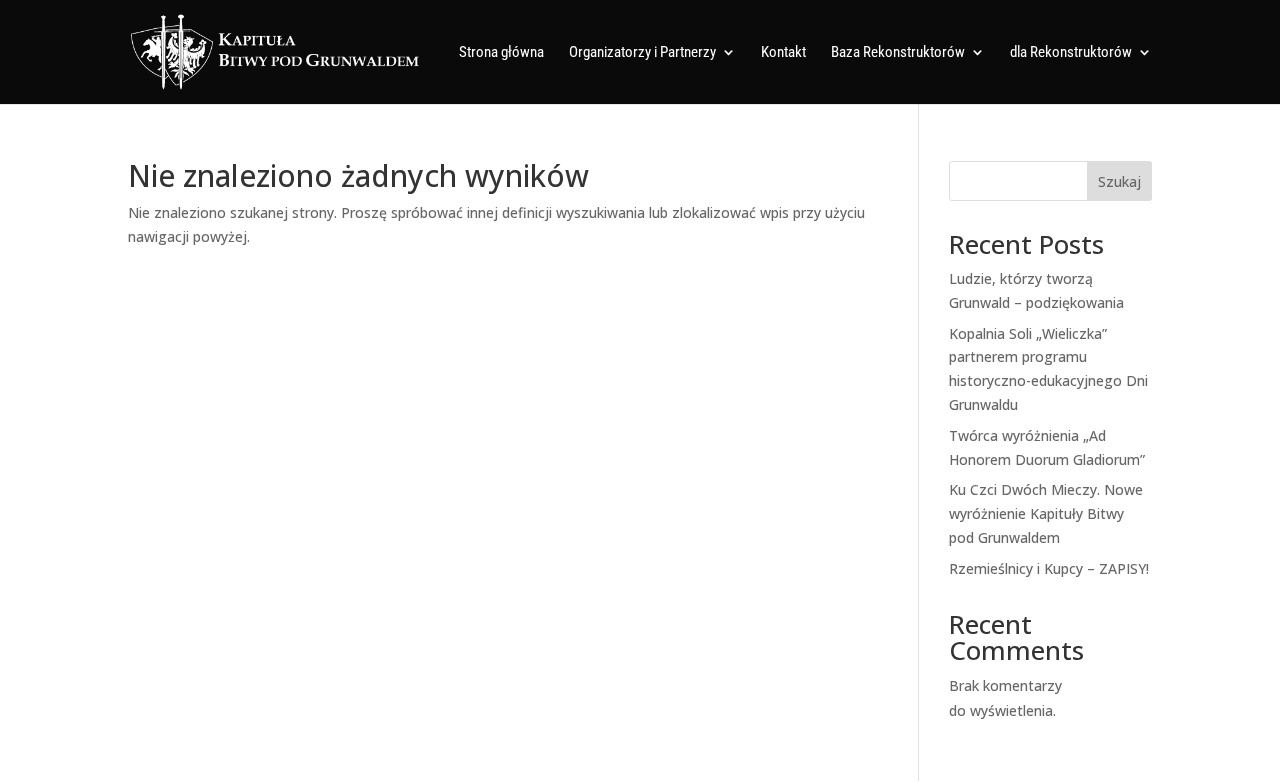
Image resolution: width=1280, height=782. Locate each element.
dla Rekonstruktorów (1071, 53)
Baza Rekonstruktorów (898, 53)
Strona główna (501, 53)
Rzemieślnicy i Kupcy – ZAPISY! (1049, 568)
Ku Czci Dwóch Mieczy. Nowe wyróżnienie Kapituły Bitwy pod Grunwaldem (1046, 513)
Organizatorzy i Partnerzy (642, 53)
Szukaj (1119, 181)
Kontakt (783, 53)
